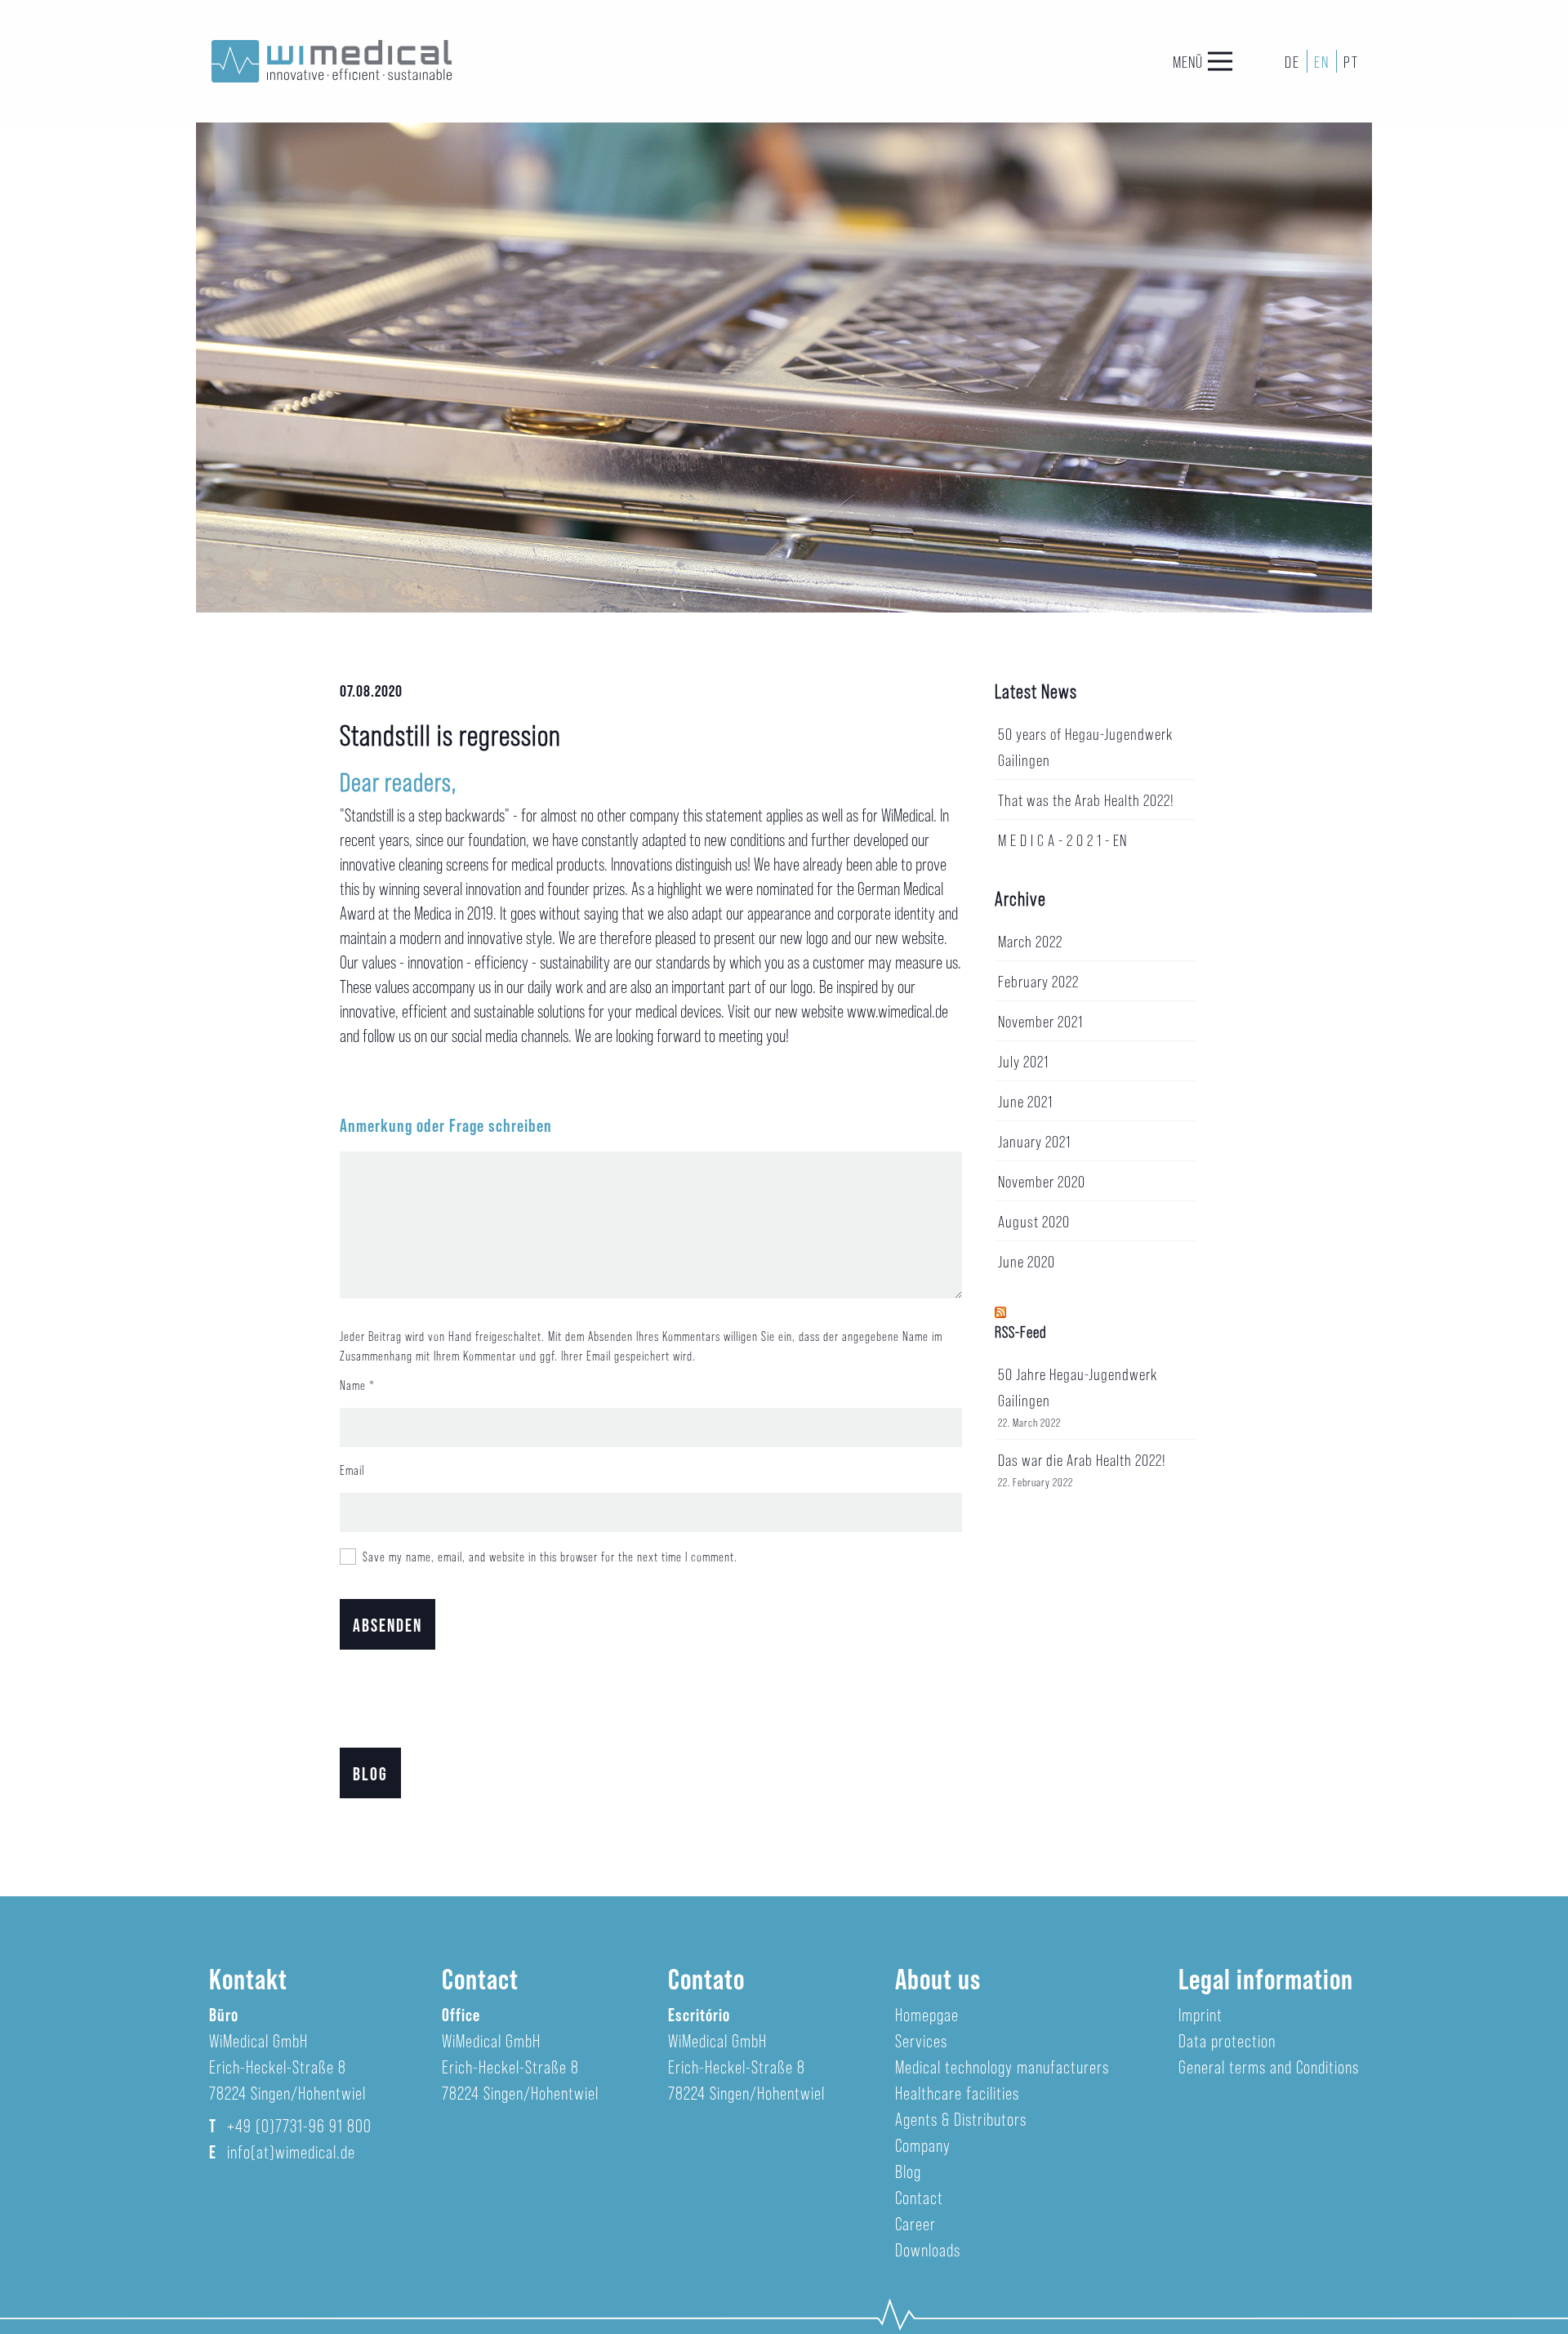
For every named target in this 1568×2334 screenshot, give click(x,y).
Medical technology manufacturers (1002, 2066)
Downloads (928, 2249)
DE (1292, 61)
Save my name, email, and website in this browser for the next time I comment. (550, 1556)
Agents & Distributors (961, 2118)
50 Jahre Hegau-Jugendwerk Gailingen (1078, 1387)
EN (1322, 61)
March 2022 (1030, 941)
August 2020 (1034, 1221)
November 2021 (1040, 1021)
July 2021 (1023, 1061)
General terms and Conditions (1269, 2066)
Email (352, 1470)
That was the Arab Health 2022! (1086, 800)
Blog (370, 1773)
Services (921, 2040)
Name (353, 1385)
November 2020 (1042, 1181)
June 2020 (1027, 1261)
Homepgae (927, 2014)
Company (923, 2145)
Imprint (1200, 2014)
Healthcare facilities (957, 2092)
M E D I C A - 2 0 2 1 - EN (1062, 840)
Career (915, 2223)
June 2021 (1025, 1101)
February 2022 (1038, 981)
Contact (919, 2197)
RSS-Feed (1021, 1331)
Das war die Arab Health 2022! (1082, 1459)
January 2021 (1034, 1141)
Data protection (1227, 2040)
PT (1351, 61)
